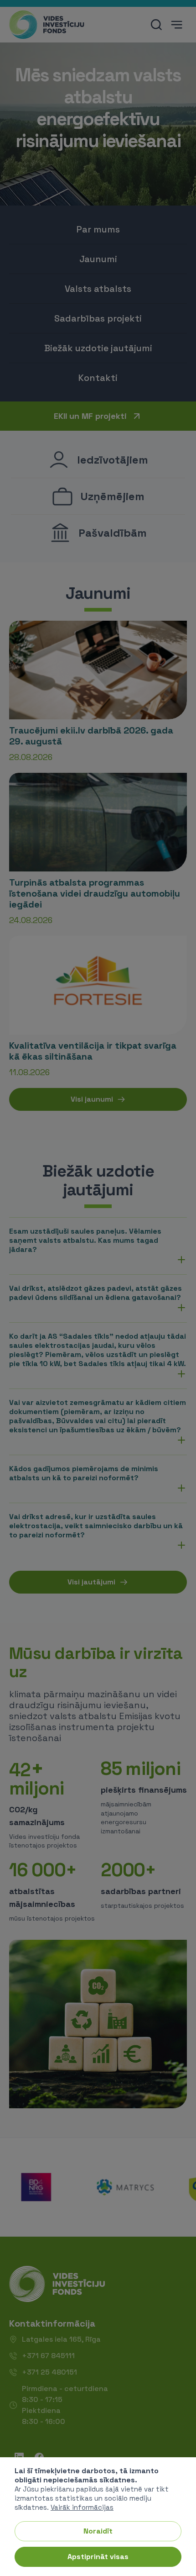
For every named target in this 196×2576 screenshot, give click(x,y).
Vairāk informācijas (82, 2507)
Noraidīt (98, 2531)
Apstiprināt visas (98, 2557)
